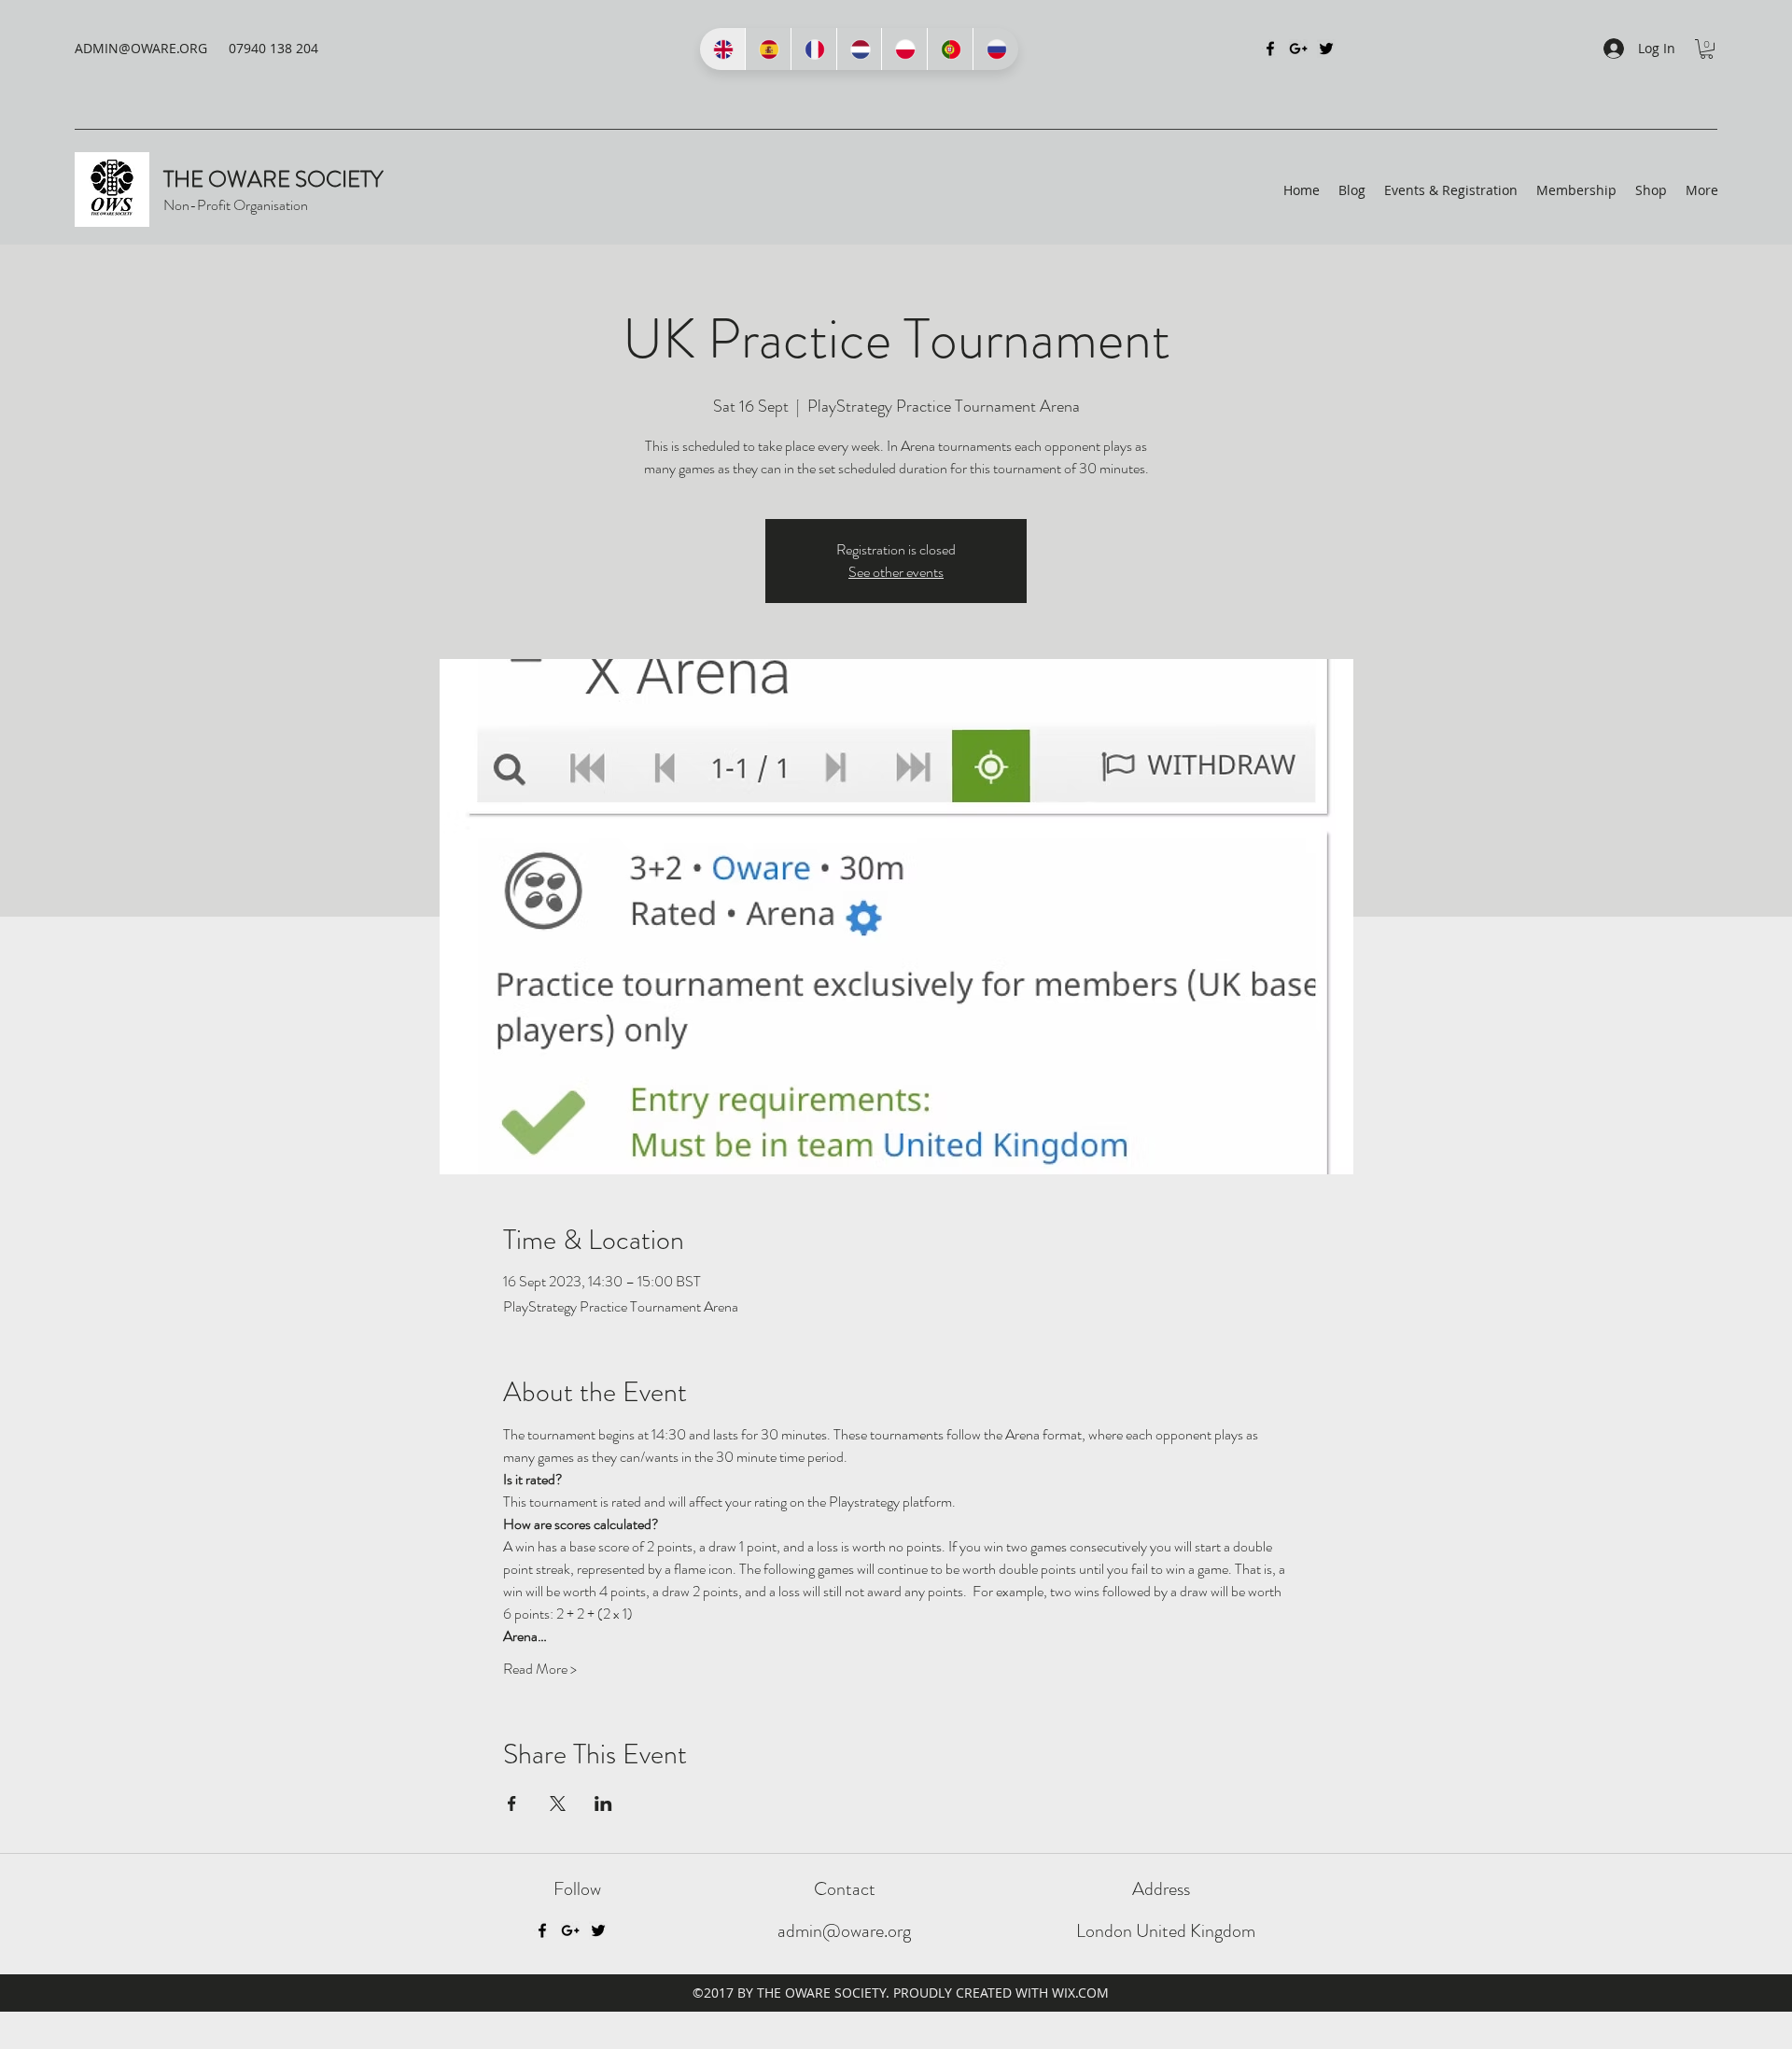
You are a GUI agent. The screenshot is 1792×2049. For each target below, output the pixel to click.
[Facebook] (1270, 49)
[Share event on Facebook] (512, 1803)
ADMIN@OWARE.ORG (141, 48)
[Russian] (995, 49)
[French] (813, 49)
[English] (722, 49)
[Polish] (904, 49)
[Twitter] (1326, 49)
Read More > (540, 1669)
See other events (896, 572)
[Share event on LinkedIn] (603, 1803)
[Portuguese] (950, 49)
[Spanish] (768, 49)
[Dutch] (859, 49)
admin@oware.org (844, 1931)
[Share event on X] (558, 1803)
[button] (1707, 49)
